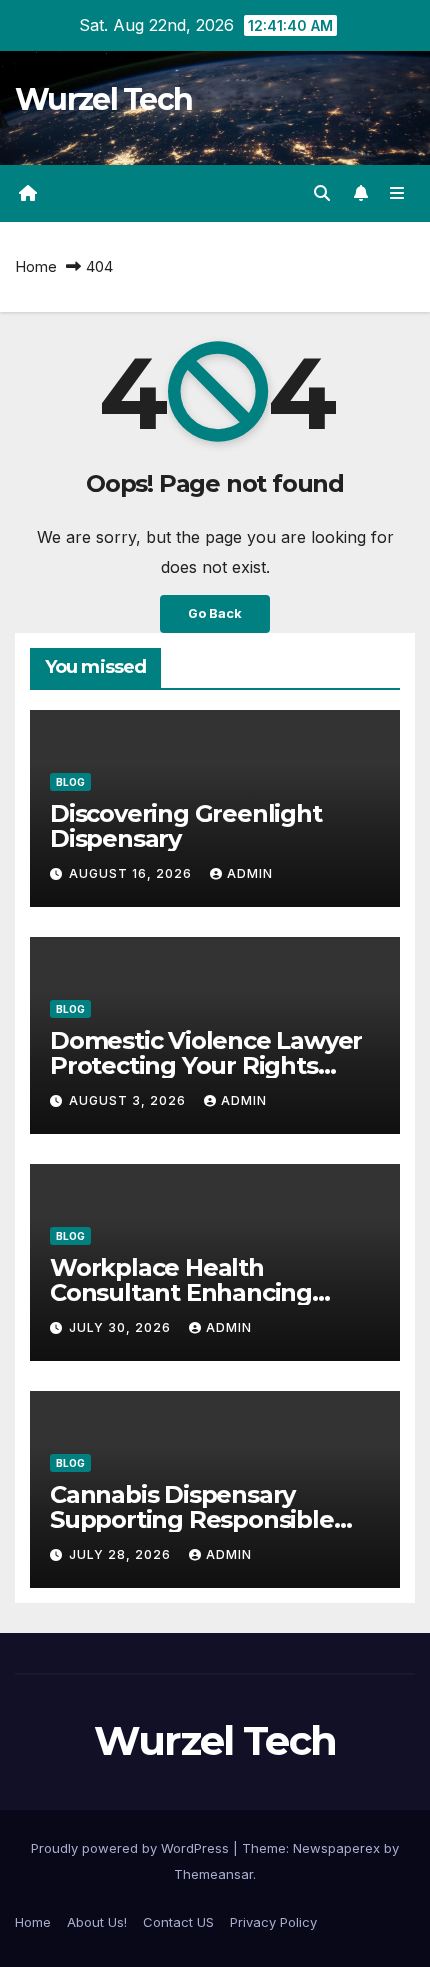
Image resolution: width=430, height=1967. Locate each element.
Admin (250, 873)
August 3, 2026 (129, 1100)
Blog (70, 782)
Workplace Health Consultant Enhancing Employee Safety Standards (212, 1292)
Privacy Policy (273, 1922)
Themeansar (213, 1874)
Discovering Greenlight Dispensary (186, 826)
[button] (322, 193)
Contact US (178, 1922)
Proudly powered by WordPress (132, 1848)
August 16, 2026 (132, 873)
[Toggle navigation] (397, 193)
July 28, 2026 (122, 1554)
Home (36, 266)
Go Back (215, 613)
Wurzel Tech (103, 99)
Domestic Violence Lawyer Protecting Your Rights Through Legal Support (206, 1065)
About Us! (97, 1922)
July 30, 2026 (122, 1327)
